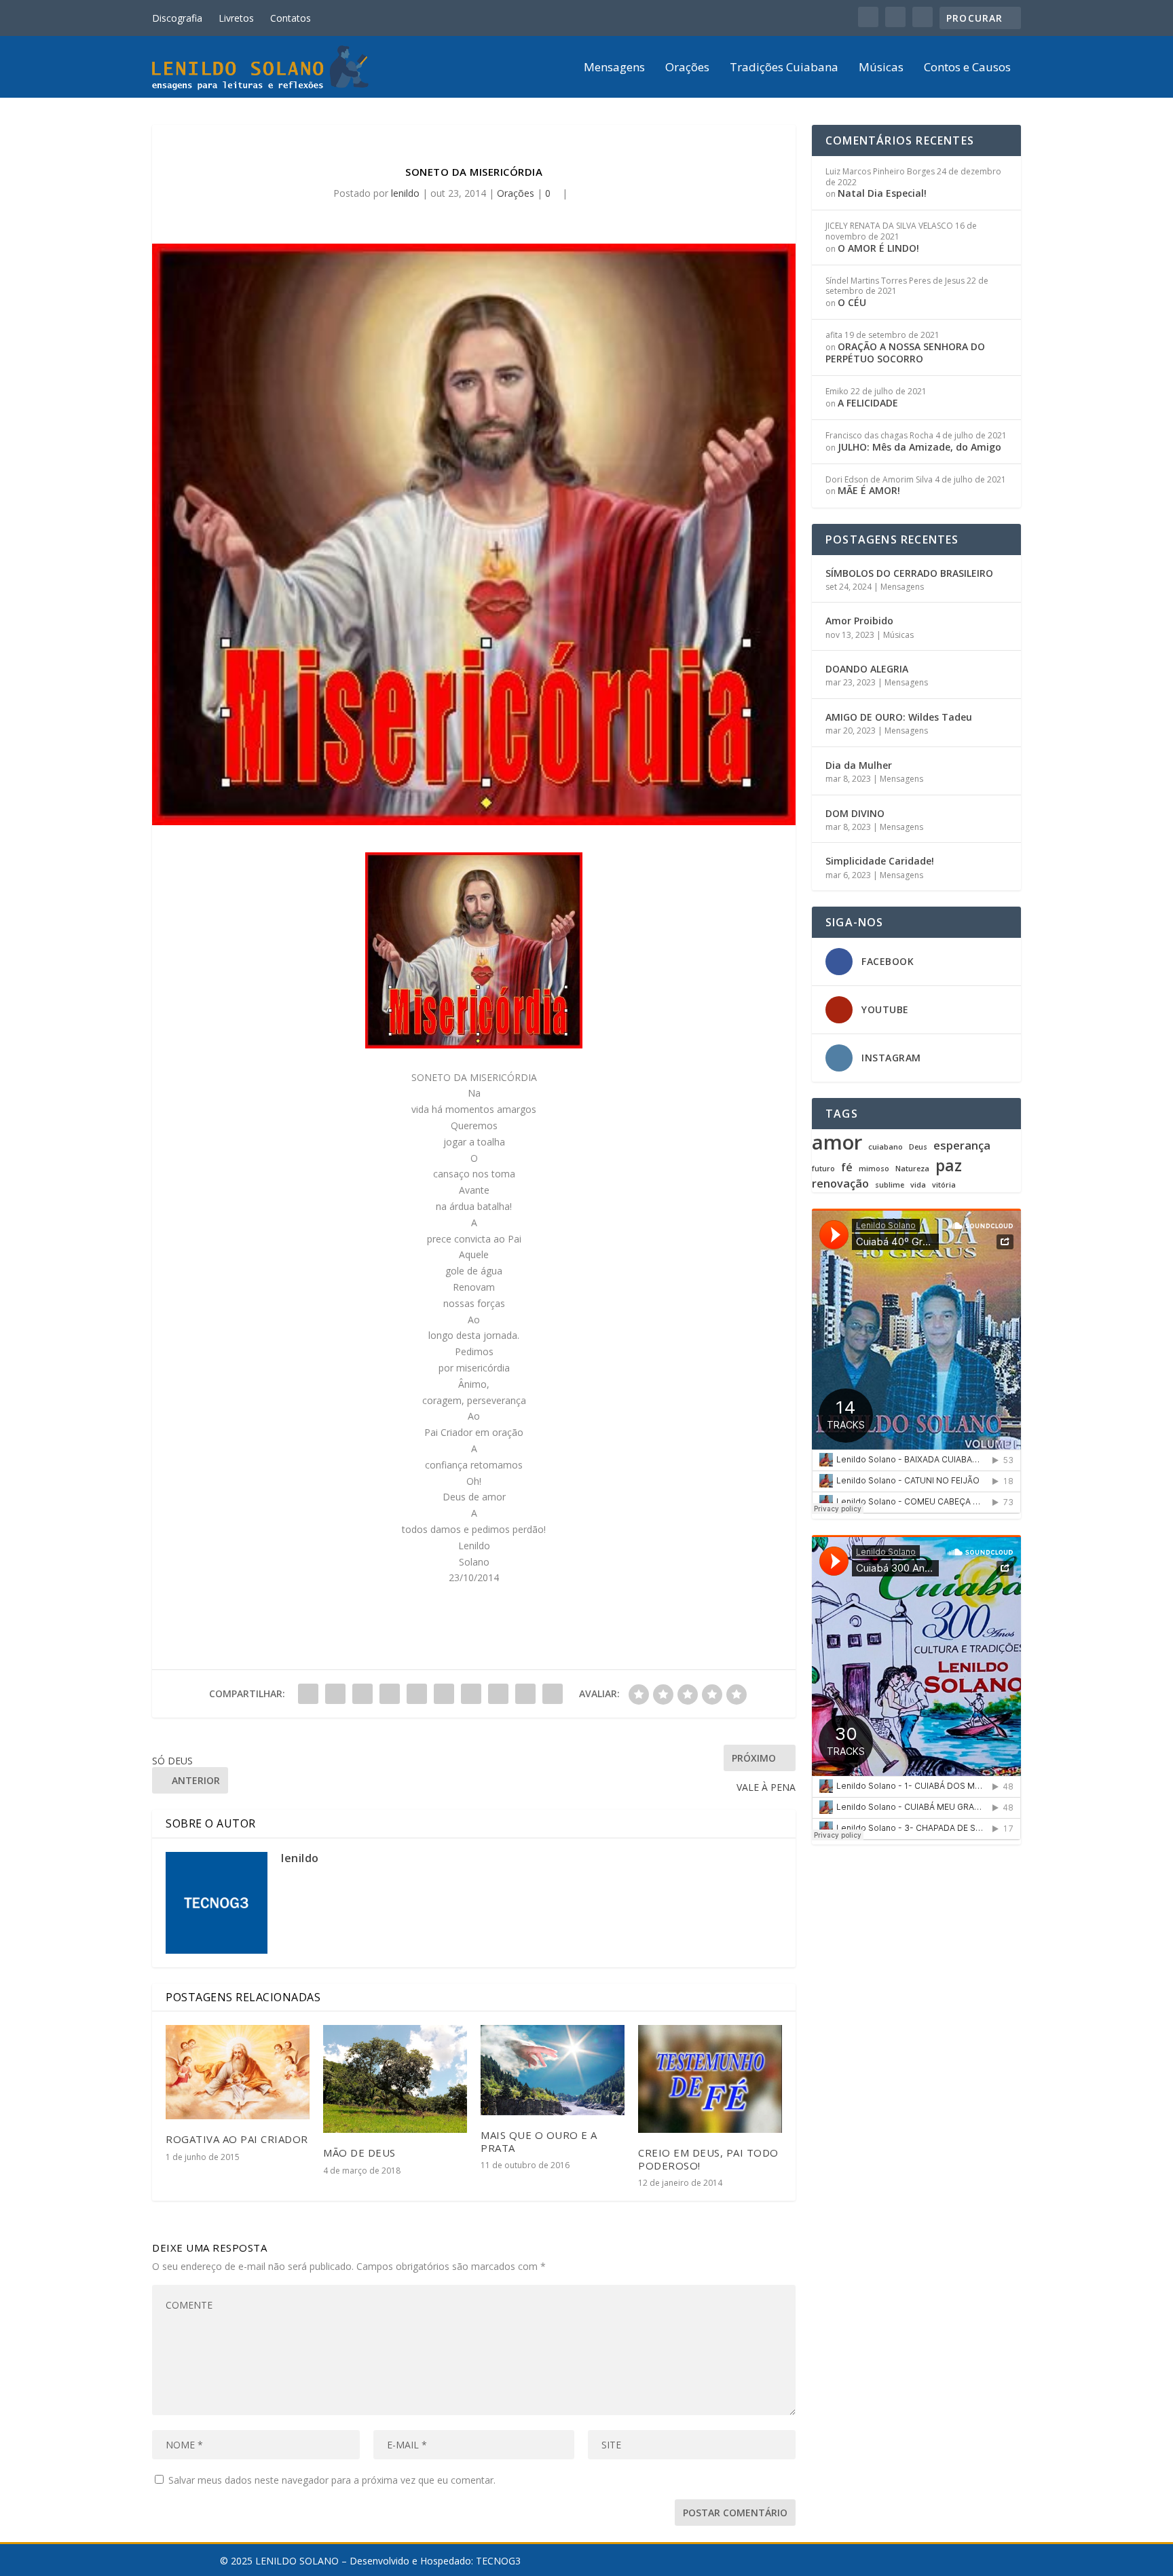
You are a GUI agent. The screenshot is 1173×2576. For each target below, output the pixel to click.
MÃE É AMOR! (869, 490)
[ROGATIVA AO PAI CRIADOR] (238, 2072)
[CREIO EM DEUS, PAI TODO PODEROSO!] (710, 2079)
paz (949, 1165)
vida (918, 1185)
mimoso (874, 1169)
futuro (823, 1169)
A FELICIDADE (868, 403)
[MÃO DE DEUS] (395, 2079)
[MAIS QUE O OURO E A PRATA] (553, 2070)
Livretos (236, 18)
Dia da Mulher (859, 765)
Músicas (881, 68)
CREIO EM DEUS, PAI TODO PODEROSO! (708, 2159)
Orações (687, 68)
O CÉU (852, 302)
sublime (890, 1185)
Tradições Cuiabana (784, 68)
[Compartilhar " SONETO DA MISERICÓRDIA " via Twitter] (335, 1694)
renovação (840, 1184)
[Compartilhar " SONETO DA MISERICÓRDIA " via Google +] (362, 1694)
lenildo (405, 193)
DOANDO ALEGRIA (867, 669)
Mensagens (614, 68)
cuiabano (886, 1147)
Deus (918, 1147)
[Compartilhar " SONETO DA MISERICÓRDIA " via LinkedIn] (444, 1694)
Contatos (291, 18)
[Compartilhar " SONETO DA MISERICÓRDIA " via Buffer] (471, 1694)
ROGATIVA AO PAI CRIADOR (237, 2139)
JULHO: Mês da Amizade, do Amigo (919, 447)
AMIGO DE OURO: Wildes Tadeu (899, 717)
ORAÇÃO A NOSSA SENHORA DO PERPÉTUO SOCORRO (905, 353)
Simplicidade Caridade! (880, 861)
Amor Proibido (859, 621)
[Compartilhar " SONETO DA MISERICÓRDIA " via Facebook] (308, 1694)
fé (847, 1168)
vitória (944, 1185)
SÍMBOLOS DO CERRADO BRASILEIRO (909, 573)
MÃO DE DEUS (359, 2153)
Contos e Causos (967, 68)
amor (837, 1142)
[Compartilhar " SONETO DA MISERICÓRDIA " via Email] (525, 1694)
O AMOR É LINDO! (878, 248)
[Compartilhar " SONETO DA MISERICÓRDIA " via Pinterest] (417, 1694)
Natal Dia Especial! (882, 193)
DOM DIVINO (855, 813)
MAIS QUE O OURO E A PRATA (539, 2141)
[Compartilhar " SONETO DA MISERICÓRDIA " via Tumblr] (390, 1694)
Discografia (177, 18)
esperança (962, 1146)
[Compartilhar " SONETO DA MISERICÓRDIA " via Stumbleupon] (498, 1694)
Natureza (912, 1169)
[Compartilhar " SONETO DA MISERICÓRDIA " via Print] (553, 1694)
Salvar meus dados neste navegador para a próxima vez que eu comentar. (332, 2480)
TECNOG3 (498, 2561)
